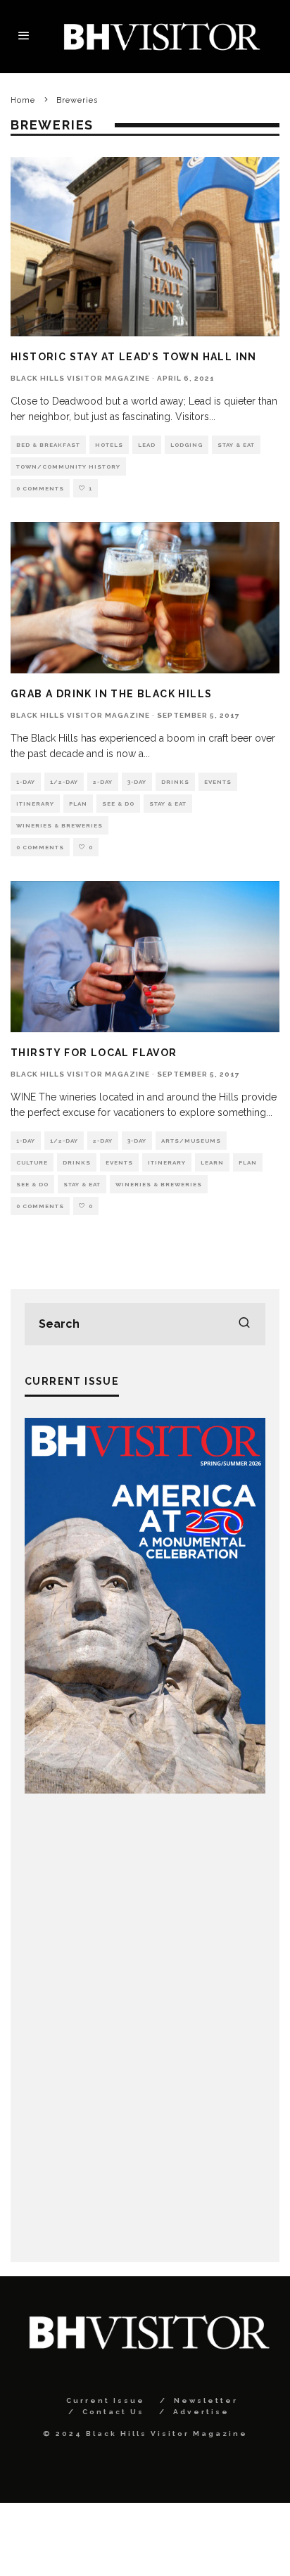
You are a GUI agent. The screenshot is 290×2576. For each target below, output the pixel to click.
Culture (32, 1162)
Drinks (175, 782)
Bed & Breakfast (48, 445)
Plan (78, 804)
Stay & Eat (236, 445)
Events (218, 782)
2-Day (103, 782)
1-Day (26, 782)
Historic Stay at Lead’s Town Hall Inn (134, 357)
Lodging (187, 445)
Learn (212, 1162)
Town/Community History (68, 467)
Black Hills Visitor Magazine (80, 378)
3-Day (137, 782)
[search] (244, 1324)
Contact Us (113, 2412)
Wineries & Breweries (59, 825)
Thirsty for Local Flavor (94, 1053)
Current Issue (106, 2400)
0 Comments (40, 488)
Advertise (201, 2412)
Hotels (109, 445)
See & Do (118, 804)
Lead (147, 445)
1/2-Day (64, 782)
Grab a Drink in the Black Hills (111, 694)
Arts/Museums (191, 1141)
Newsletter (206, 2400)
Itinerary (35, 804)
